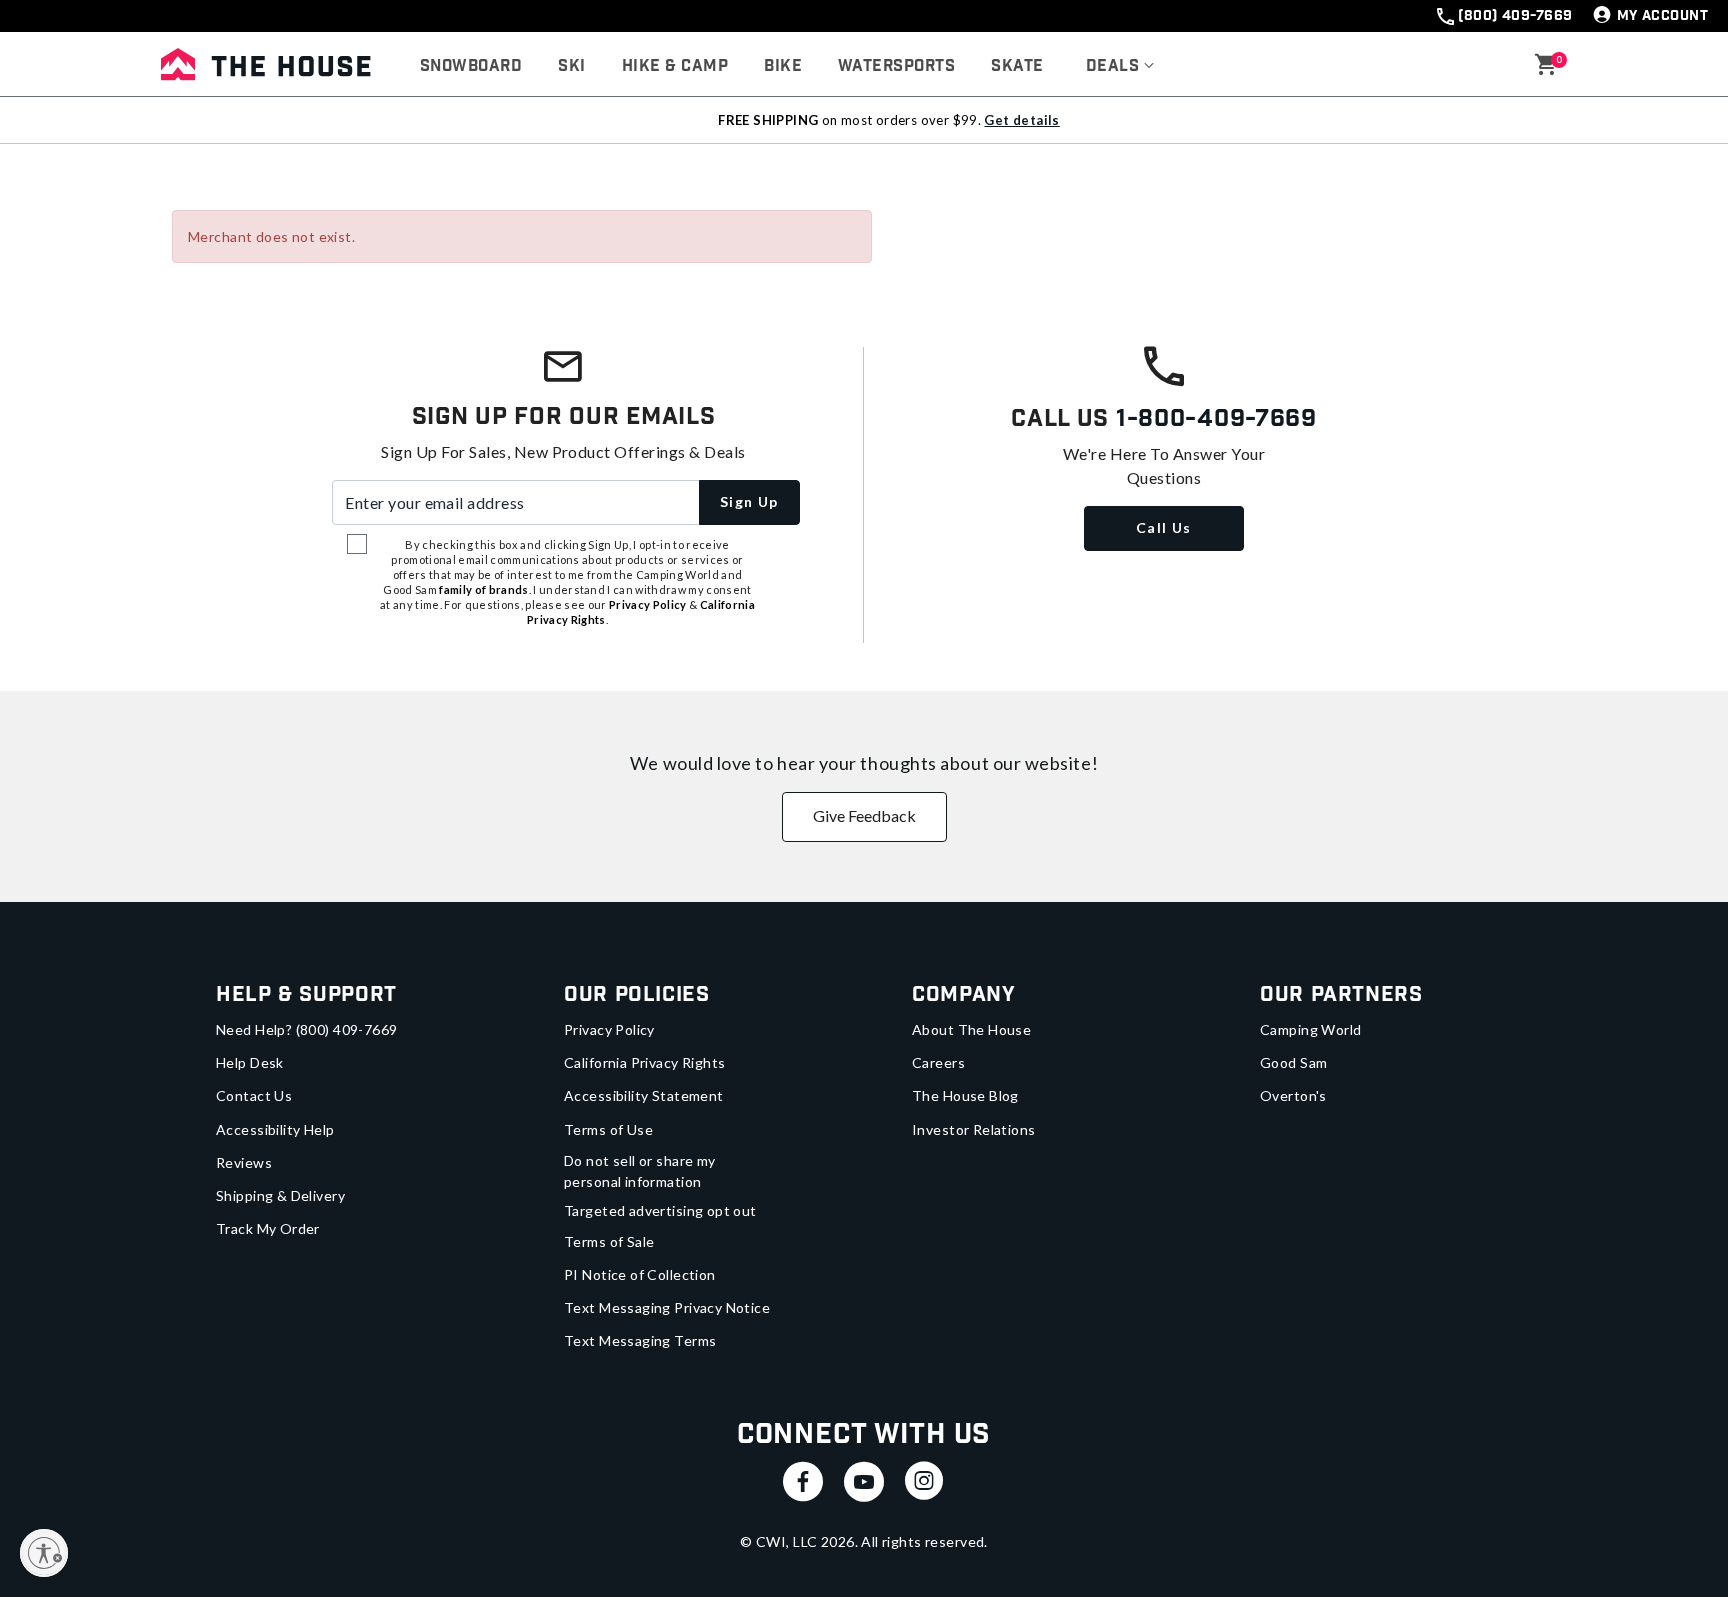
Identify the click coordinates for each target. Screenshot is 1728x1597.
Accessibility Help (275, 1129)
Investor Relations (974, 1129)
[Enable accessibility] (44, 1553)
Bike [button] (783, 66)
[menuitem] (471, 67)
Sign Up (749, 501)
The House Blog (965, 1095)
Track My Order (268, 1228)
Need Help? (307, 1029)
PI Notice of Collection (640, 1274)
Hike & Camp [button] (675, 66)
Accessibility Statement (644, 1095)
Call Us (1164, 527)
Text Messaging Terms (640, 1340)
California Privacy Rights (645, 1062)
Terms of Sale (609, 1241)
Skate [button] (1017, 66)
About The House (971, 1029)
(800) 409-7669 (1515, 16)
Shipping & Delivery (280, 1195)
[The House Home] (266, 64)
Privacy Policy (609, 1029)
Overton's (1293, 1095)
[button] (1120, 66)
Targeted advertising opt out (660, 1210)
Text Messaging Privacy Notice (667, 1307)
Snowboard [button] (471, 66)
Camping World (1310, 1029)
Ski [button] (571, 66)
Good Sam (1293, 1062)
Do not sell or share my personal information (640, 1171)
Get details (1021, 120)
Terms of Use (608, 1129)
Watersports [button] (896, 66)
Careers (938, 1062)
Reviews (244, 1162)
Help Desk (250, 1062)
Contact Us (254, 1095)
